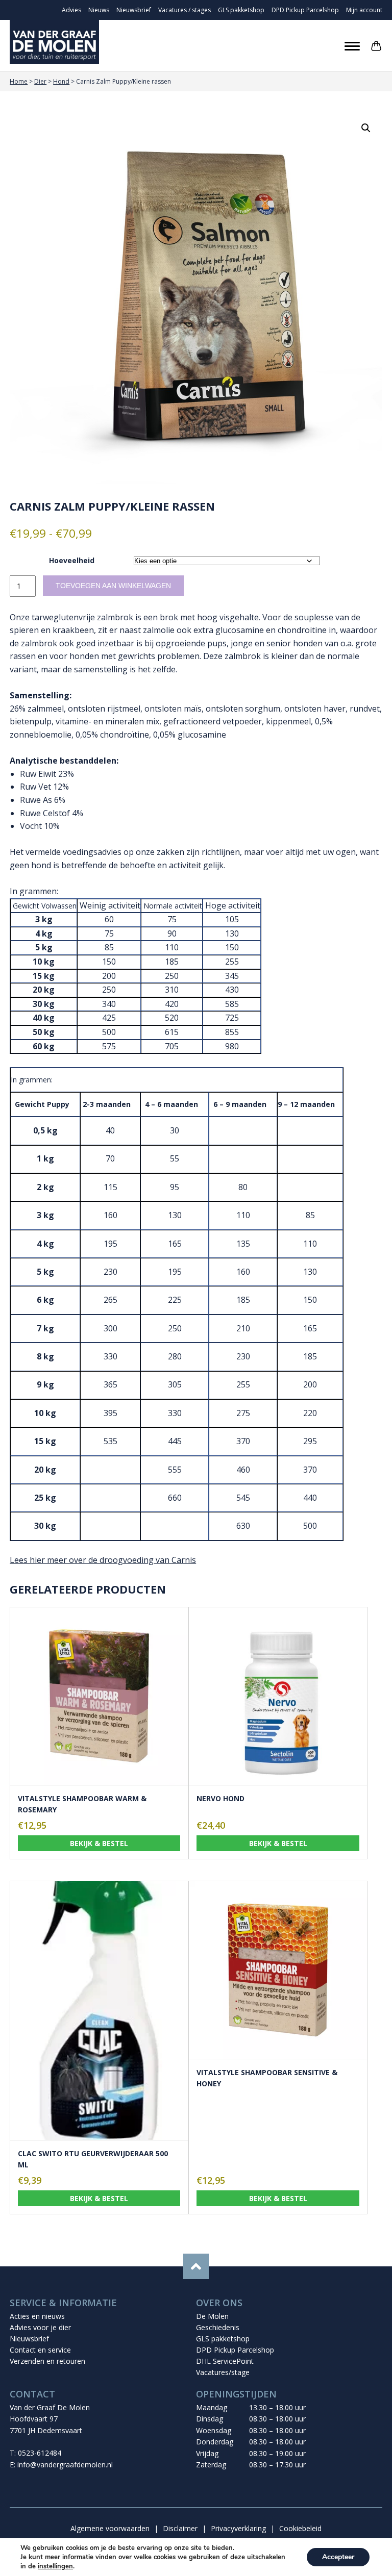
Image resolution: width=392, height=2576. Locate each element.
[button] (366, 128)
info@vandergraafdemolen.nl (65, 2465)
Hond (61, 81)
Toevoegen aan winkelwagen (113, 586)
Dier (40, 81)
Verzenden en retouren (47, 2361)
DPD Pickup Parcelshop (305, 10)
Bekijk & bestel (99, 1843)
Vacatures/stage (223, 2372)
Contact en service (40, 2350)
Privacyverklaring (238, 2528)
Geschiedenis (218, 2327)
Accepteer (338, 2557)
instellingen (55, 2566)
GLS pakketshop (241, 10)
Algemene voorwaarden (110, 2528)
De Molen (212, 2316)
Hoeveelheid (72, 560)
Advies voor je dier (40, 2327)
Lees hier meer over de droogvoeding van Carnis (103, 1560)
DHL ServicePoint (225, 2361)
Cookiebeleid (300, 2528)
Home (19, 81)
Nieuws (99, 10)
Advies (71, 10)
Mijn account (364, 10)
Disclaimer (180, 2528)
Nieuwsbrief (134, 10)
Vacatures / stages (185, 10)
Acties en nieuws (37, 2316)
